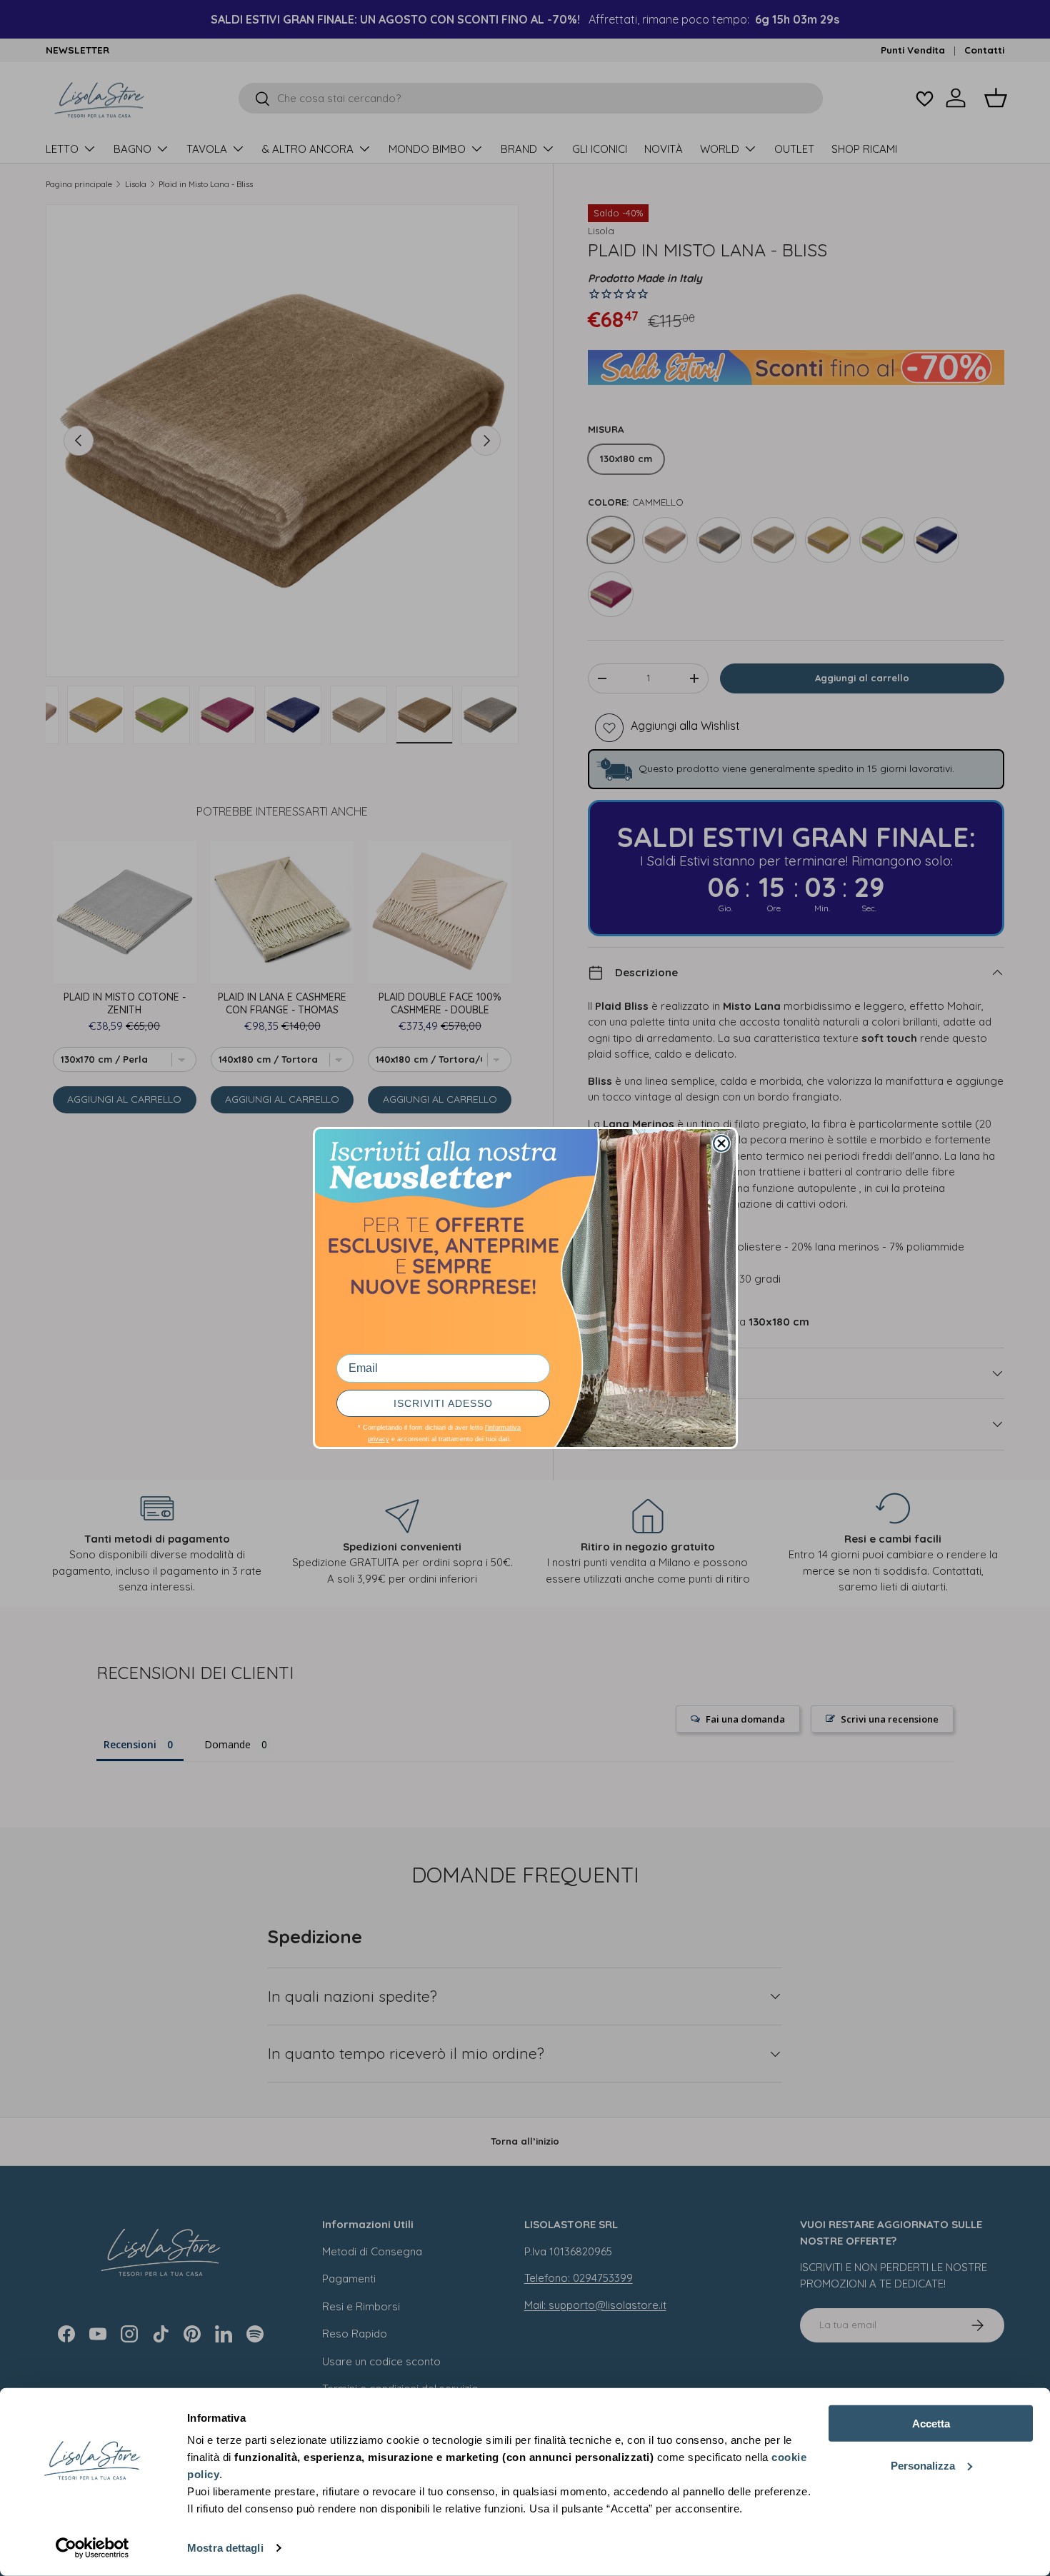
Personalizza (923, 2465)
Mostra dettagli (225, 2548)
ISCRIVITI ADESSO (443, 1403)
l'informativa (503, 1428)
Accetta (931, 2424)
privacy (379, 1439)
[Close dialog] (721, 1143)
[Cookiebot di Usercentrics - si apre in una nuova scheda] (92, 2548)
